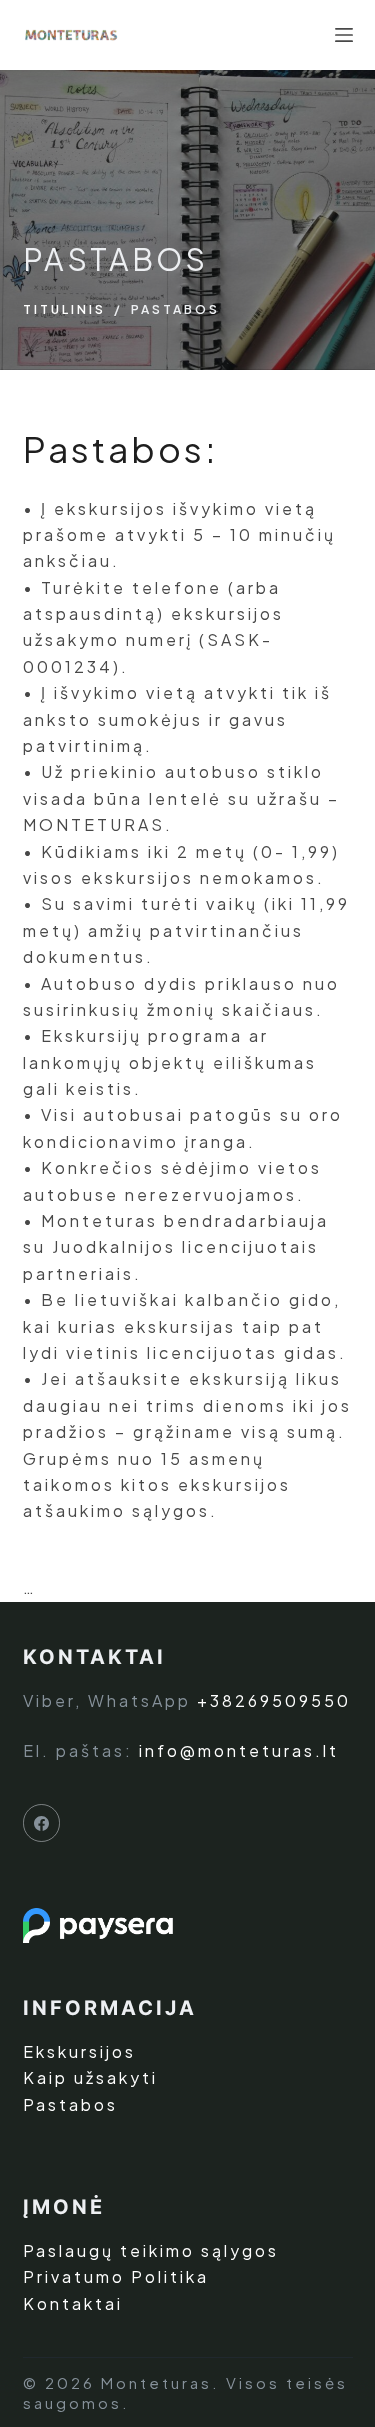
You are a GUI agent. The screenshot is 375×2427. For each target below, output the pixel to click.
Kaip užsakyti (90, 2077)
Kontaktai (73, 2303)
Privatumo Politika (116, 2276)
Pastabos (70, 2104)
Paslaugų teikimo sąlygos (151, 2250)
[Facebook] (42, 1823)
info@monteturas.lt (239, 1750)
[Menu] (344, 35)
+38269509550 (274, 1700)
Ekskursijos (79, 2051)
